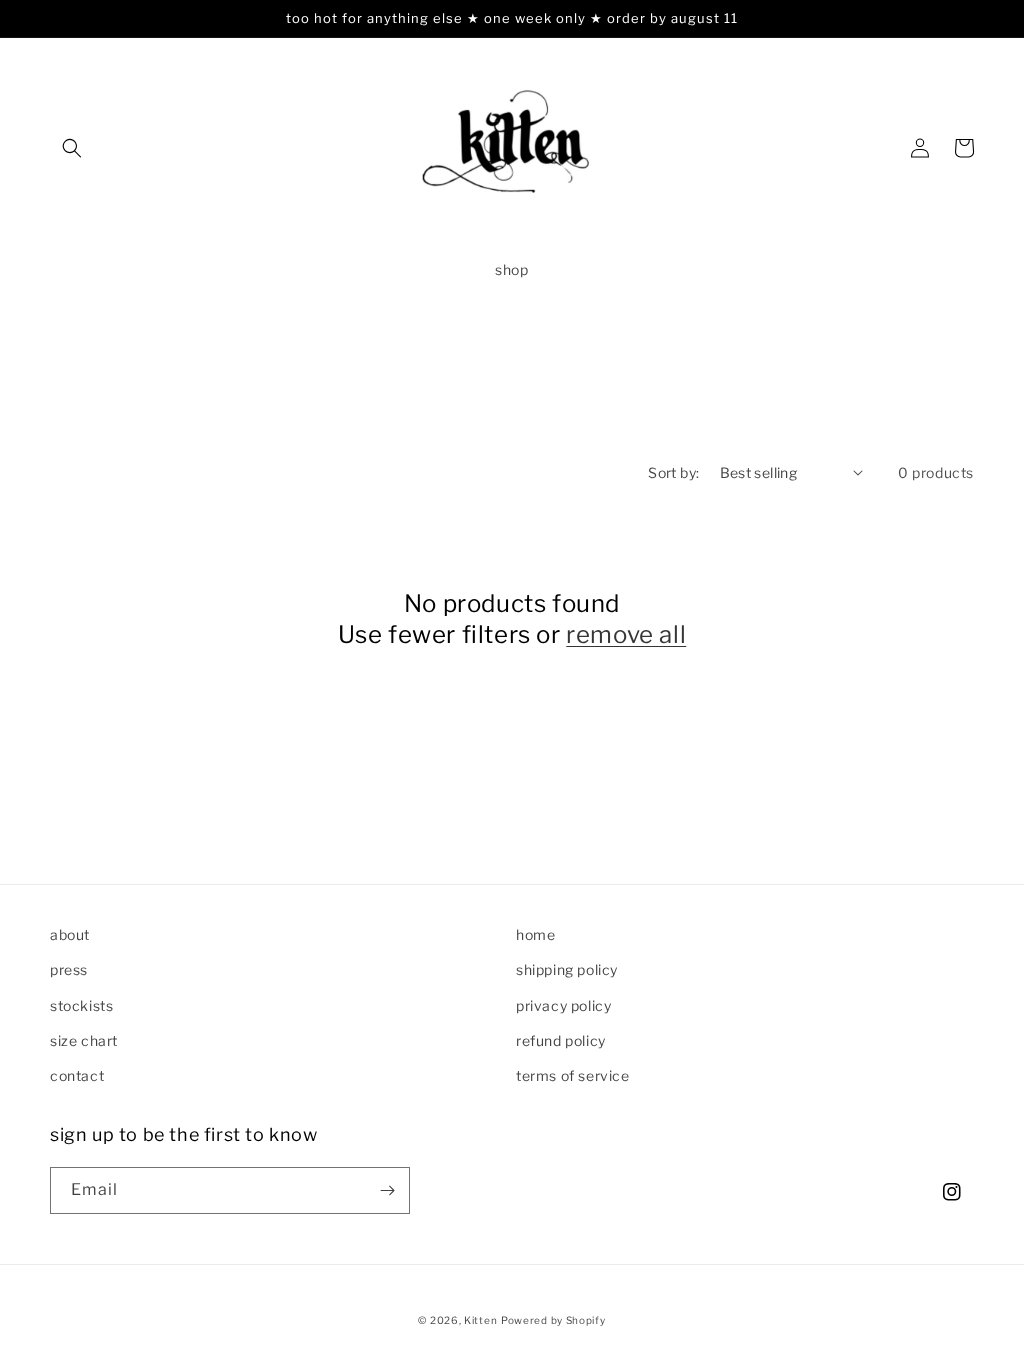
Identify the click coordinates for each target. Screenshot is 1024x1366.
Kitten (480, 1320)
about (70, 934)
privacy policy (563, 1005)
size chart (84, 1040)
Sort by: (673, 472)
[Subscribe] (387, 1190)
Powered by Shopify (553, 1320)
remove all (626, 634)
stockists (81, 1005)
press (69, 969)
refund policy (561, 1040)
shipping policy (567, 969)
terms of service (573, 1075)
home (535, 934)
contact (77, 1075)
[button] (72, 148)
